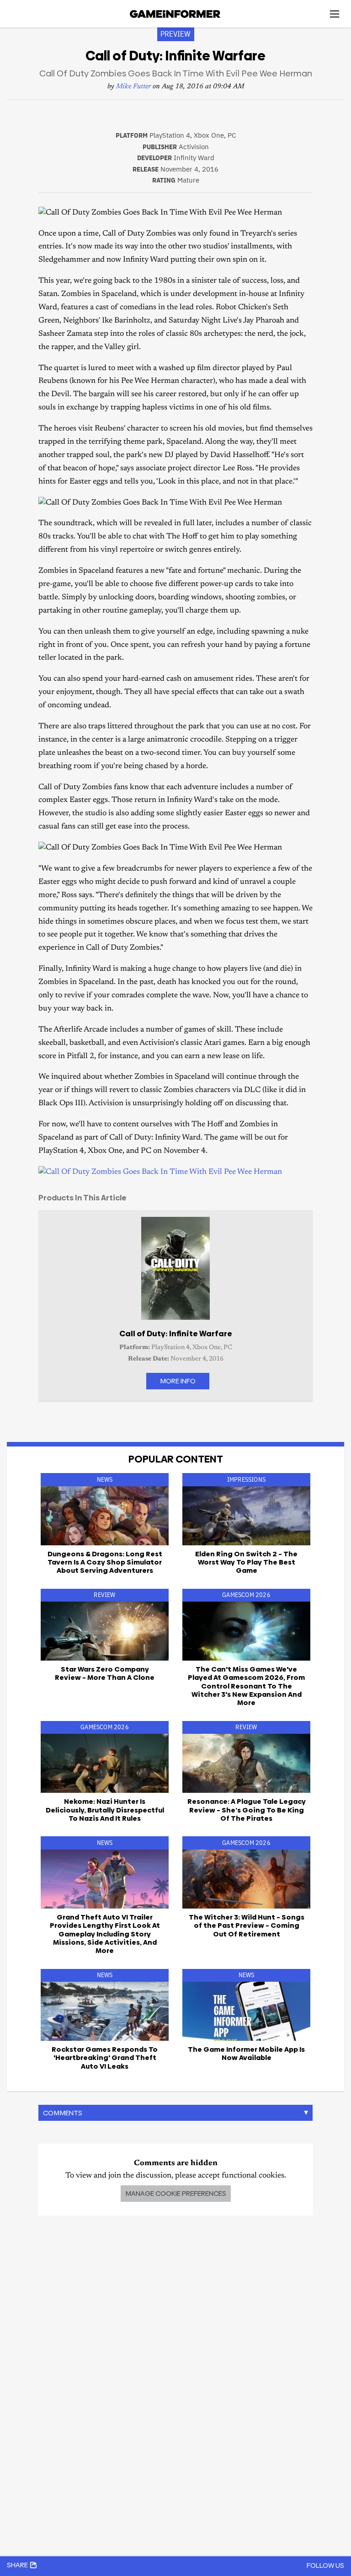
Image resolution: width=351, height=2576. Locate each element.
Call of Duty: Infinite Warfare (176, 1334)
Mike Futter (133, 87)
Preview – (247, 1925)
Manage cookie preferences (176, 2193)
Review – (105, 1673)
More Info (178, 1381)
